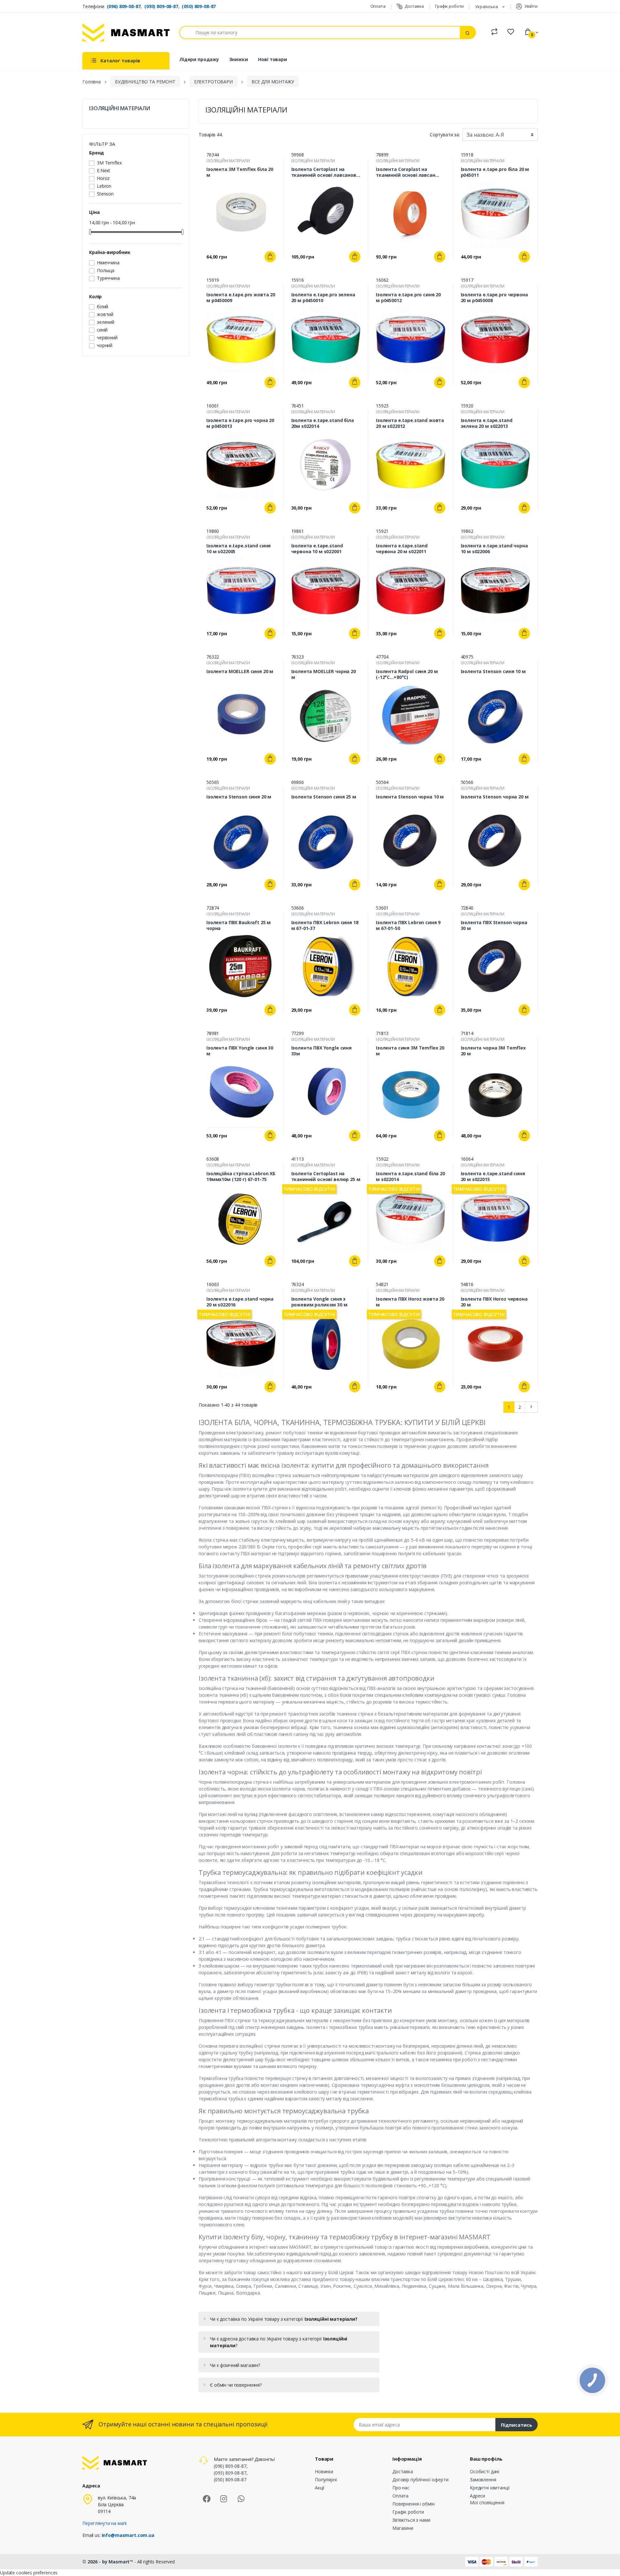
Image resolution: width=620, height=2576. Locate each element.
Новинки (324, 2471)
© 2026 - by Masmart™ (108, 2562)
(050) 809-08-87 (199, 6)
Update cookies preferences (29, 2573)
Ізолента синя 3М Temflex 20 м (410, 1051)
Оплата (378, 6)
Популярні (326, 2480)
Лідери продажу (199, 59)
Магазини (403, 2528)
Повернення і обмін (413, 2504)
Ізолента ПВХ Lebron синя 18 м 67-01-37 (325, 925)
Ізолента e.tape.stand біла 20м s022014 (323, 423)
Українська (487, 6)
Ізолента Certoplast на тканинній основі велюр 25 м (326, 1177)
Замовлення (483, 2480)
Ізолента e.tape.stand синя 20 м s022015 (493, 1177)
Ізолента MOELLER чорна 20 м (324, 674)
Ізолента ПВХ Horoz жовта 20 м (410, 1302)
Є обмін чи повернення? (236, 2385)
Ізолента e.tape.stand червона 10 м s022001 (317, 549)
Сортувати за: (445, 135)
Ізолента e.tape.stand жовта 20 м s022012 (410, 423)
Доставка (414, 6)
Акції (320, 2488)
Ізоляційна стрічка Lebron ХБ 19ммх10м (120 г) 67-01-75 (241, 1177)
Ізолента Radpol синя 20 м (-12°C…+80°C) (407, 674)
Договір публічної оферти (420, 2480)
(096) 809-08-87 (124, 6)
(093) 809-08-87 (161, 6)
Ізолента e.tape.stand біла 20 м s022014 (410, 1177)
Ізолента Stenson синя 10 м (493, 671)
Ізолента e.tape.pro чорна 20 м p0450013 (240, 423)
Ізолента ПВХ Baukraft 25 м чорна (238, 925)
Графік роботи (449, 6)
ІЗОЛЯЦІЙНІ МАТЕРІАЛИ (120, 108)
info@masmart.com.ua (128, 2535)
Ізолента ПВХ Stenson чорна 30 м (494, 925)
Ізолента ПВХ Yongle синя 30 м (240, 1051)
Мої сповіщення (487, 2502)
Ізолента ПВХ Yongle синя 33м (322, 1051)
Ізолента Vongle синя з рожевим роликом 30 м (319, 1302)
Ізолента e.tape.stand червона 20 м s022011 (402, 549)
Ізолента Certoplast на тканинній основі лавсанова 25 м (325, 172)
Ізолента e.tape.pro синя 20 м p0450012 (408, 298)
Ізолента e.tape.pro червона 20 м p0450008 (494, 298)
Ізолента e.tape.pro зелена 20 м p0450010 (323, 298)
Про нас (401, 2488)
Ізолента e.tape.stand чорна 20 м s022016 (240, 1302)
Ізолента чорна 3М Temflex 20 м (493, 1051)
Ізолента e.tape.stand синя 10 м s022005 (238, 549)
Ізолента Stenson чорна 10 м (410, 797)
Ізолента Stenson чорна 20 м (495, 797)
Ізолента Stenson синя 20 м (239, 797)
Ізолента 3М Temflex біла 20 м (240, 172)
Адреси (477, 2496)
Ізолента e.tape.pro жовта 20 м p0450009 (241, 298)
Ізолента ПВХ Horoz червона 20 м (494, 1302)
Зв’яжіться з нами (411, 2520)
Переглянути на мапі (104, 2523)
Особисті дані (485, 2471)
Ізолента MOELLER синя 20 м (240, 671)
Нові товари (272, 59)
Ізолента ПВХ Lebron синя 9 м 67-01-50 (408, 925)
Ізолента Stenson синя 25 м (324, 797)
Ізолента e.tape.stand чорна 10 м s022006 (494, 549)
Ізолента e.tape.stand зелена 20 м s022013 (487, 423)
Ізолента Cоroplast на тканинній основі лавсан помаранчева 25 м (406, 172)
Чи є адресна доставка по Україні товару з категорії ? (279, 2342)
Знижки (239, 59)
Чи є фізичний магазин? (235, 2365)
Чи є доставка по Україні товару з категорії (284, 2319)
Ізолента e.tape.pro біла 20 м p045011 (495, 172)
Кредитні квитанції (490, 2488)
